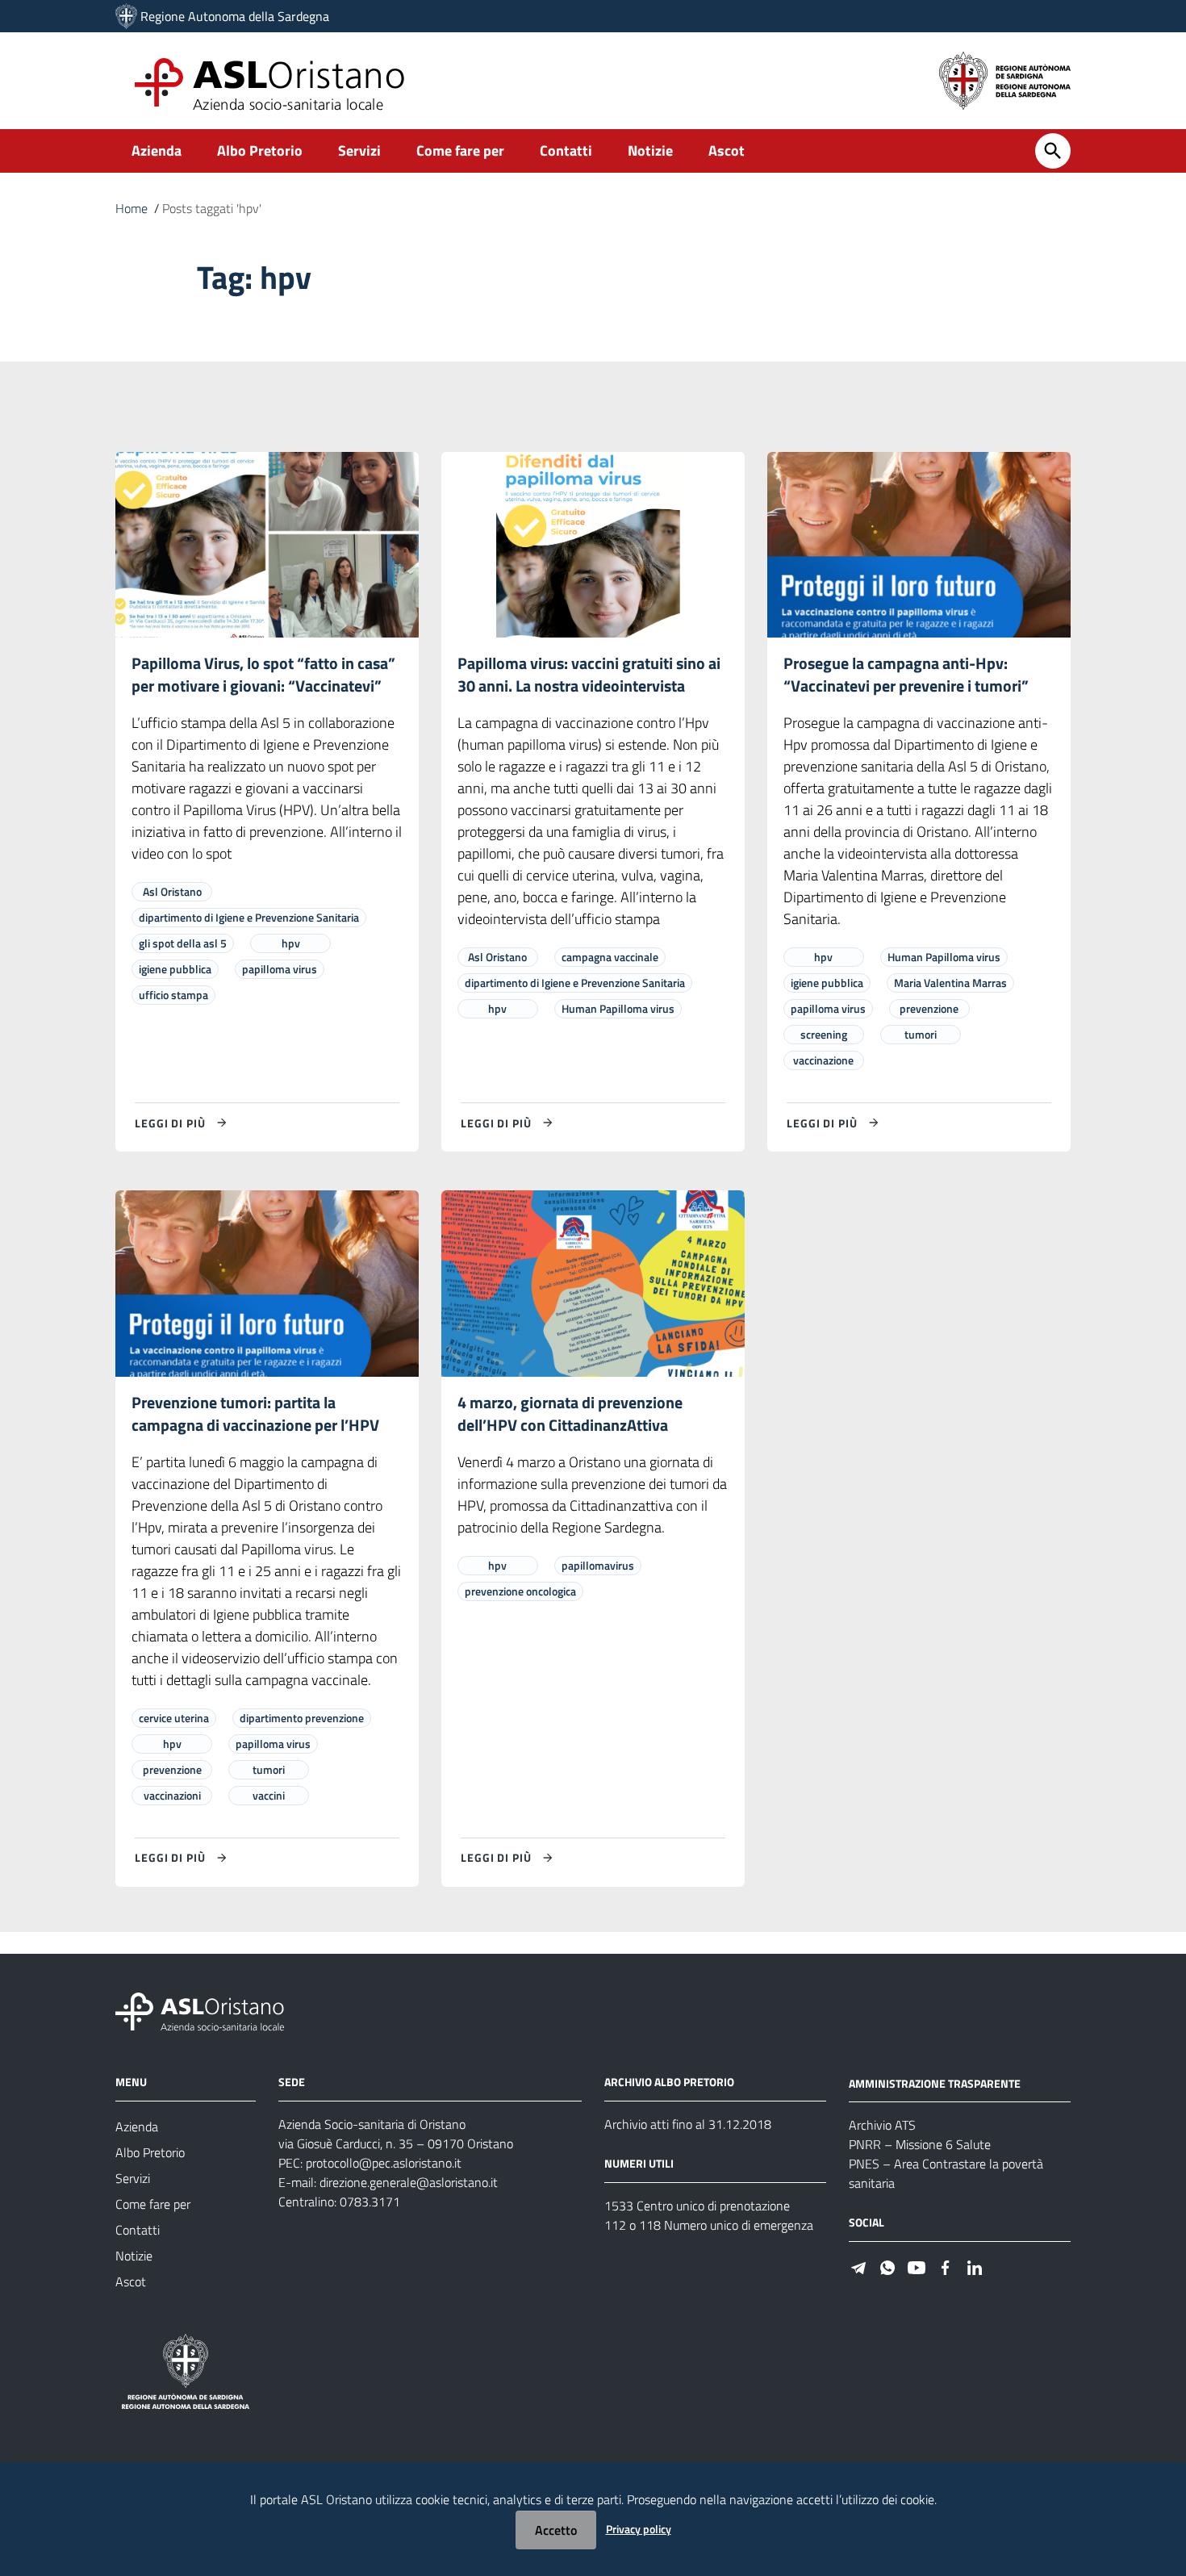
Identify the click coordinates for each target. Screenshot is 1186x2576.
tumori (921, 1034)
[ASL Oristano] (126, 16)
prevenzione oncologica (520, 1591)
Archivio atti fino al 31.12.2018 (688, 2124)
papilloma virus (280, 969)
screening (824, 1034)
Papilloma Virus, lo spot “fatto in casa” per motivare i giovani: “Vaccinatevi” (263, 674)
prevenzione (929, 1008)
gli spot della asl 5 (183, 943)
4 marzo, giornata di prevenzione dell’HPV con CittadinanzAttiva (570, 1413)
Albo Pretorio (260, 151)
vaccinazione (823, 1060)
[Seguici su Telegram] (858, 2266)
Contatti (566, 151)
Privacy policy (639, 2529)
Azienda (157, 151)
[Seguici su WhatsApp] (887, 2266)
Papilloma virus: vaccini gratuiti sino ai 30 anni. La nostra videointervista (589, 674)
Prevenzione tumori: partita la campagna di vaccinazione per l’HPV (255, 1413)
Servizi (359, 151)
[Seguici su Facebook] (946, 2266)
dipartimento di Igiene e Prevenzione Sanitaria (249, 917)
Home (132, 208)
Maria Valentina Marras (950, 983)
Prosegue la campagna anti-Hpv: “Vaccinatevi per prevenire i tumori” (906, 674)
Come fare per (460, 151)
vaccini (269, 1795)
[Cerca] (1053, 151)
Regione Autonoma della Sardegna (235, 16)
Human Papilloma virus (618, 1008)
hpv (291, 943)
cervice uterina (174, 1718)
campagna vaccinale (610, 957)
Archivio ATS (882, 2125)
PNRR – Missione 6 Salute (920, 2144)
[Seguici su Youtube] (917, 2266)
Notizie (650, 151)
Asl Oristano (172, 891)
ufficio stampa (173, 995)
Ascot (727, 151)
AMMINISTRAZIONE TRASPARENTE (935, 2083)
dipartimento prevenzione (302, 1718)
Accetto (556, 2530)
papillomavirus (598, 1565)
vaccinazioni (172, 1795)
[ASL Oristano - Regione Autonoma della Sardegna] (200, 2010)
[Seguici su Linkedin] (975, 2266)
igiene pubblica (175, 969)
